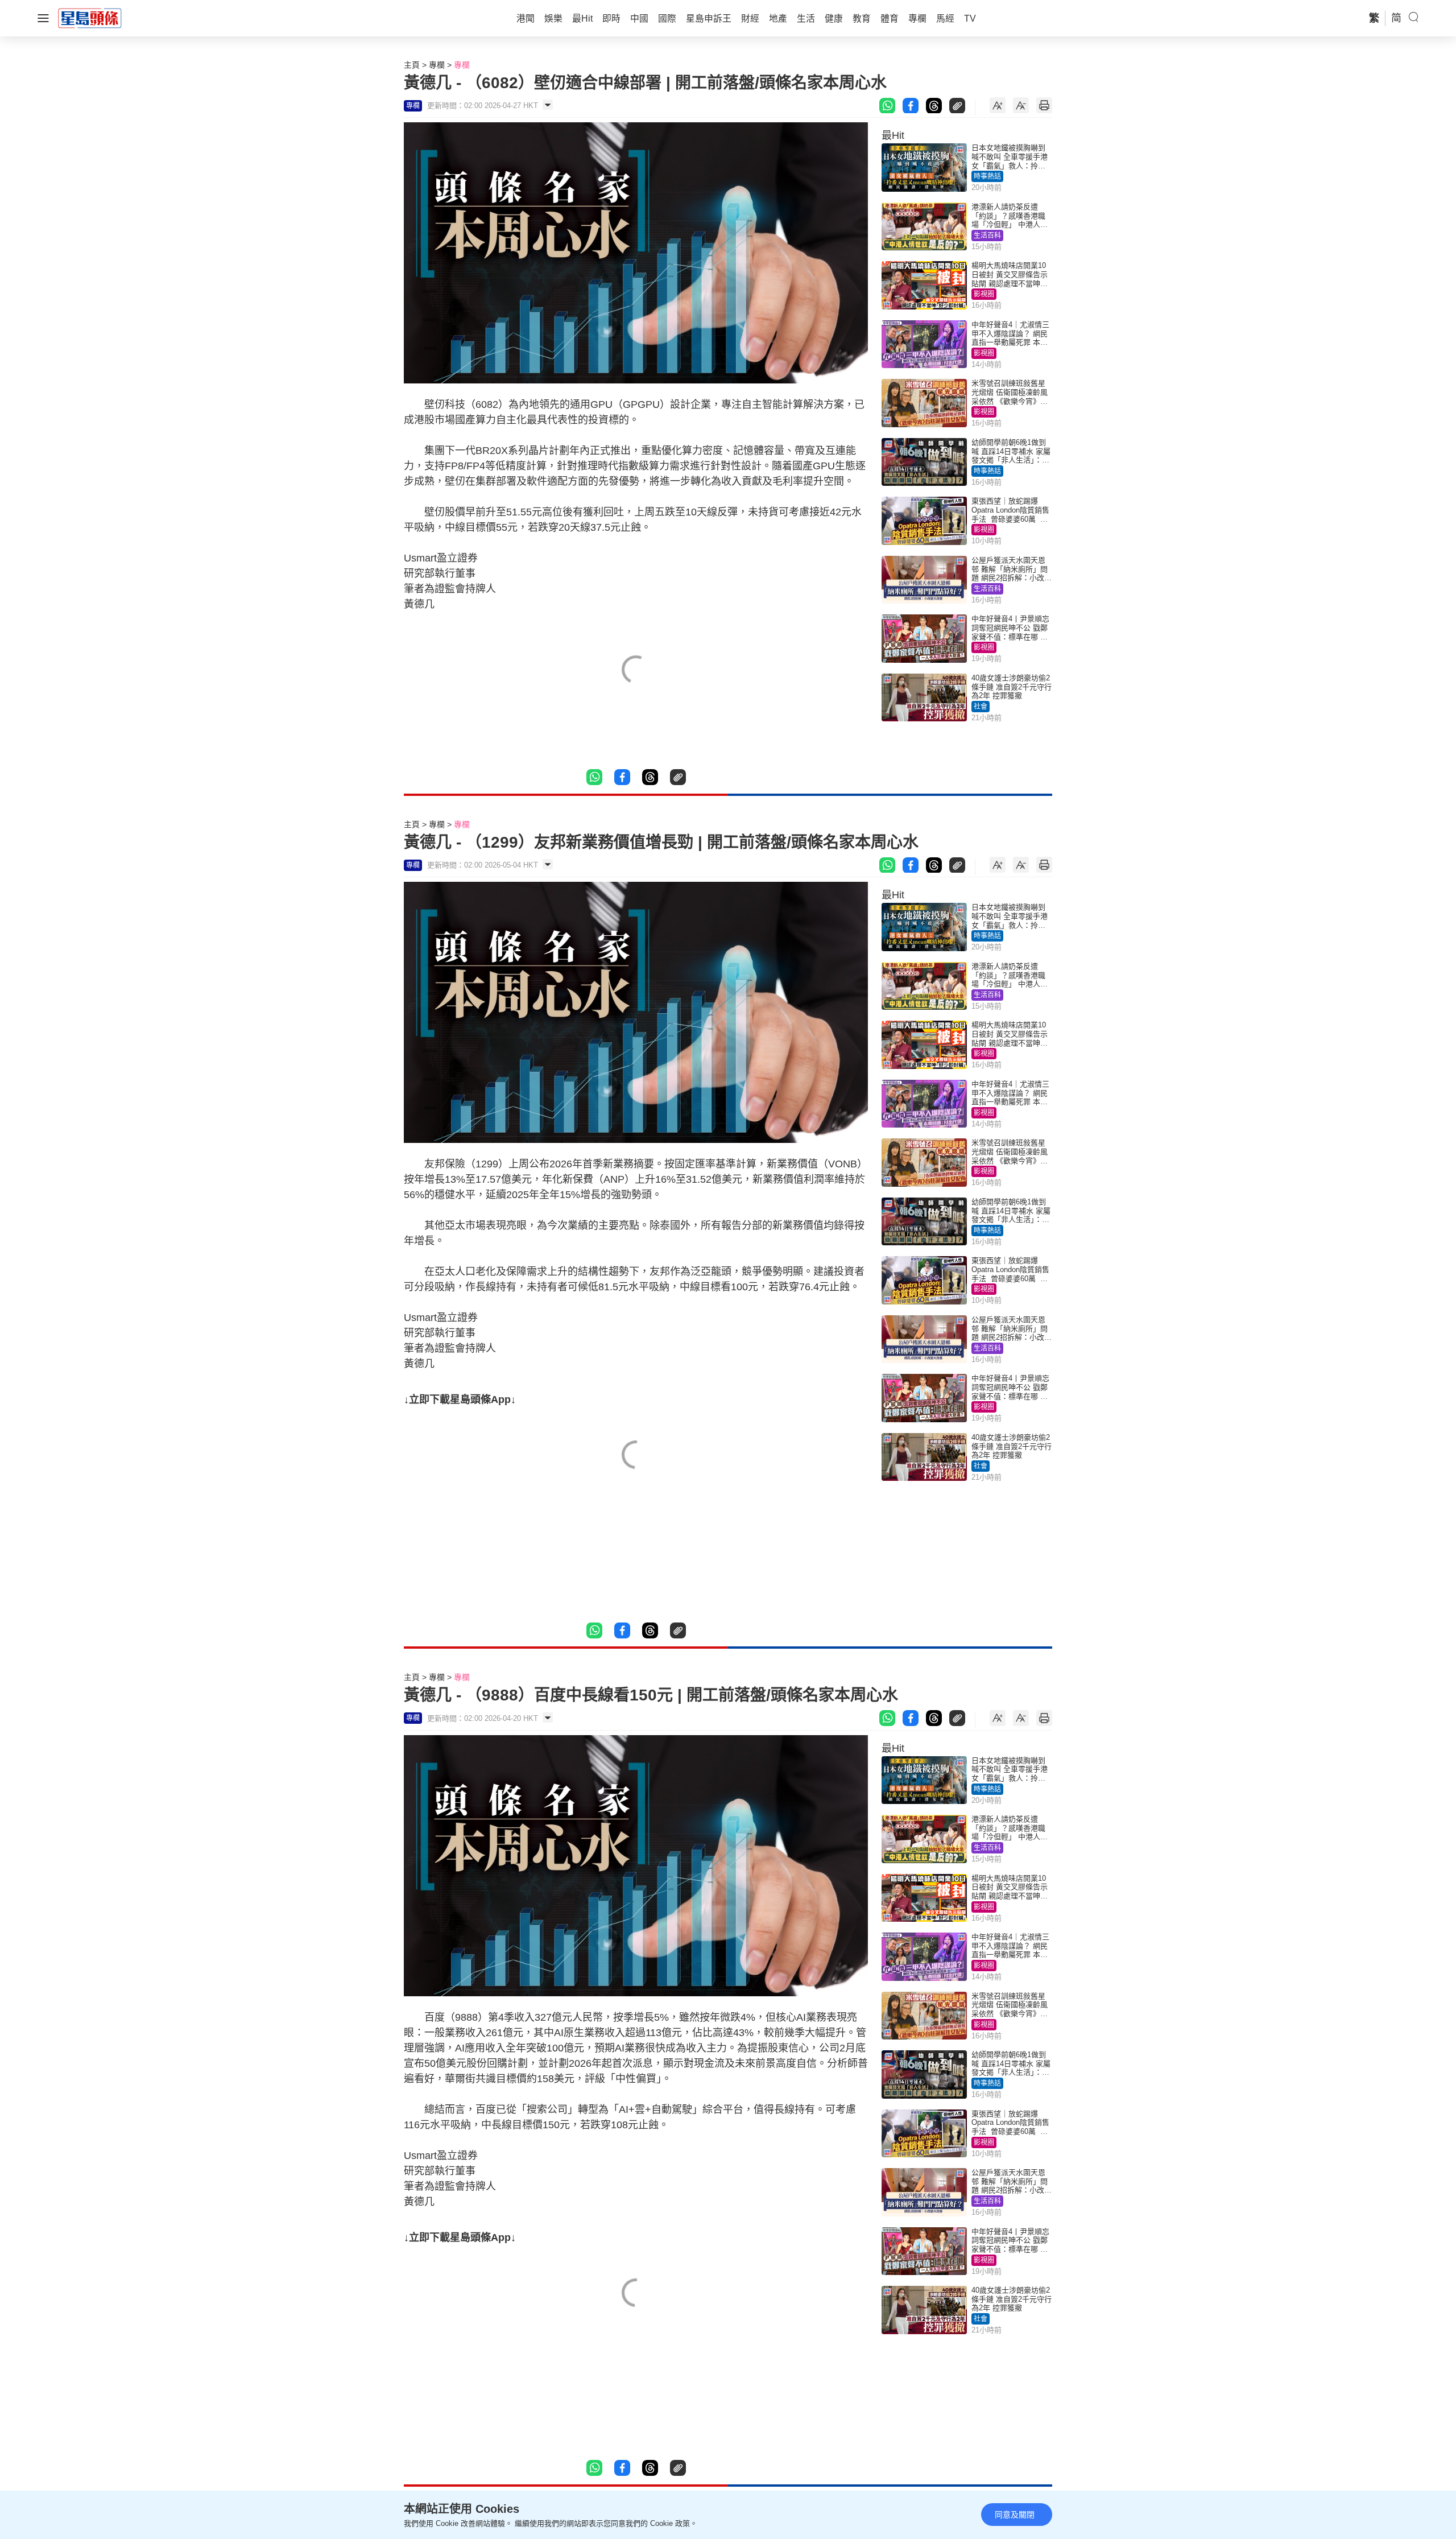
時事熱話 (987, 176)
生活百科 (987, 236)
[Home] (90, 18)
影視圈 (984, 294)
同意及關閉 (1015, 2515)
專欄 (437, 65)
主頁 (412, 65)
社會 (981, 707)
